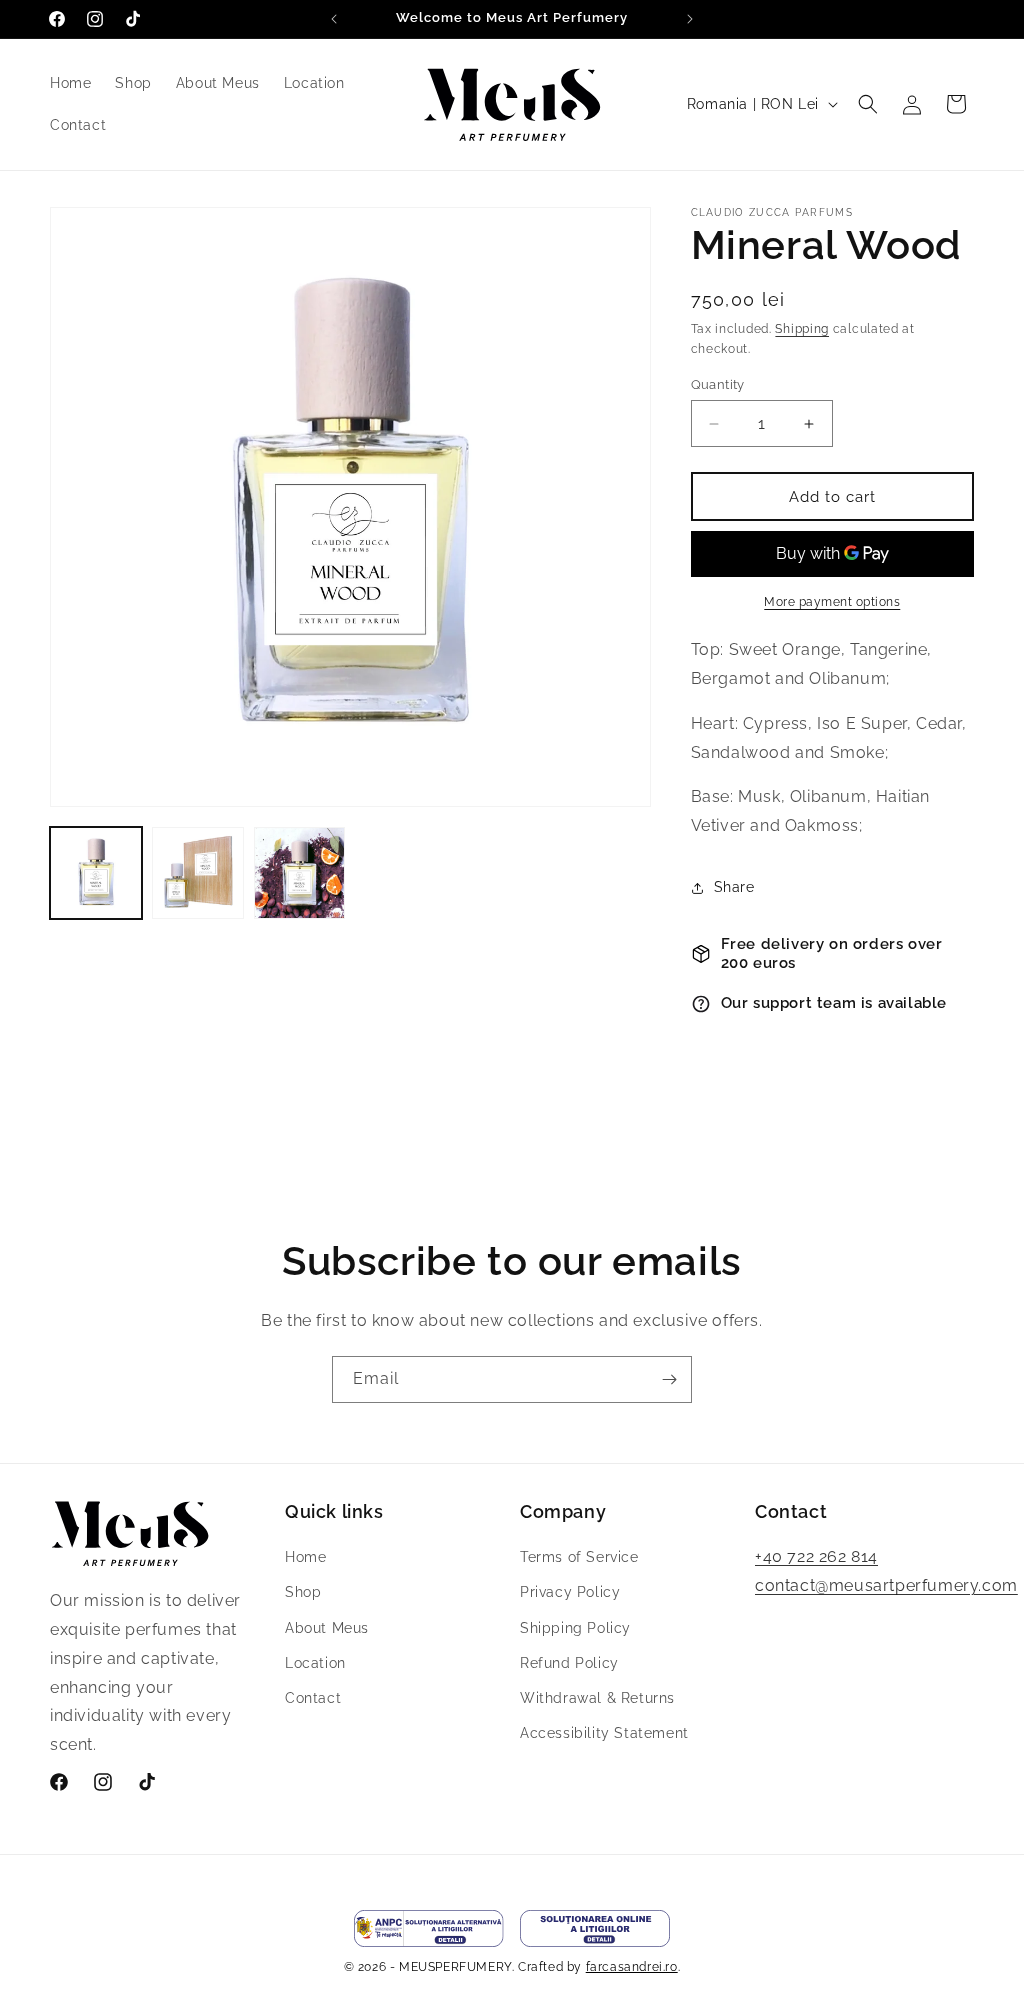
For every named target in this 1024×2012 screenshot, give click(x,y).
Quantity (718, 384)
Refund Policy (569, 1663)
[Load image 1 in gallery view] (96, 873)
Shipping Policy (575, 1628)
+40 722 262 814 (816, 1556)
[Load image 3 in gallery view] (300, 873)
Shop (303, 1592)
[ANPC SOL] (595, 1928)
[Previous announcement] (334, 19)
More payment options (832, 602)
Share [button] (734, 887)
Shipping (802, 329)
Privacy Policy (570, 1592)
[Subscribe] (669, 1379)
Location (315, 1663)
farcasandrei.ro (632, 1967)
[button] (868, 104)
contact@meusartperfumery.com (886, 1585)
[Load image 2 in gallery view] (198, 873)
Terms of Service (579, 1557)
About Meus (327, 1628)
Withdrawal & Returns (597, 1698)
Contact (313, 1698)
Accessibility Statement (604, 1733)
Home (305, 1557)
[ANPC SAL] (429, 1928)
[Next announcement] (690, 19)
